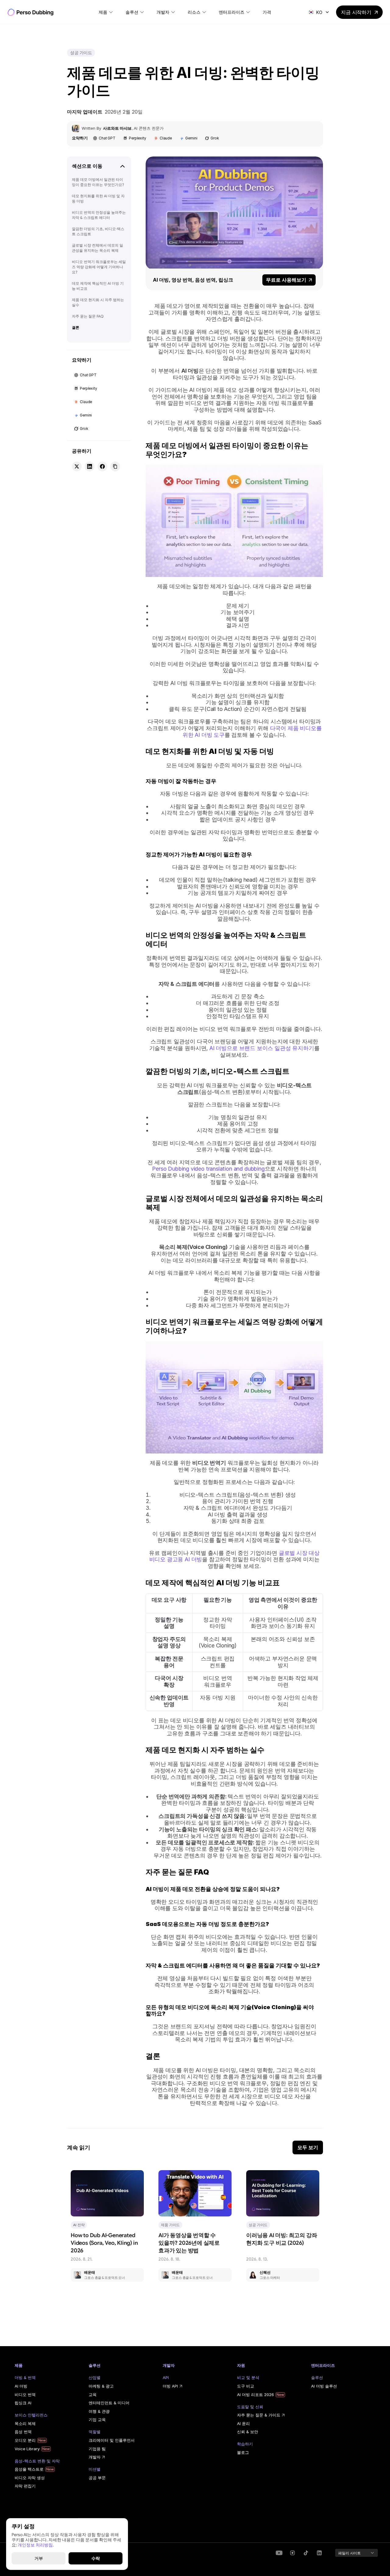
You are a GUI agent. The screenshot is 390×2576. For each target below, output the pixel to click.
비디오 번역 (25, 2395)
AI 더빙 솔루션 (324, 2386)
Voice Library (27, 2449)
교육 (93, 2395)
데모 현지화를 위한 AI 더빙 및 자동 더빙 (98, 199)
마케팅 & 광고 (101, 2386)
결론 (76, 327)
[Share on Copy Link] (115, 466)
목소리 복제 (25, 2423)
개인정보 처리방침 (35, 2545)
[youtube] (279, 2553)
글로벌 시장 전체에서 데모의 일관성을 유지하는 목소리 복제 (97, 248)
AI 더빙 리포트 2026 (255, 2395)
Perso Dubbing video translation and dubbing (208, 1169)
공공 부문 (97, 2478)
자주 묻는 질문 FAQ (88, 316)
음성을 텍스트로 (29, 2469)
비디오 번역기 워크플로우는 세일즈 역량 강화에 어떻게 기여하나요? (99, 267)
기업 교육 (97, 2420)
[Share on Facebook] (102, 466)
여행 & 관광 (99, 2411)
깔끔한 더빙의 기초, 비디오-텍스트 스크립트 (98, 231)
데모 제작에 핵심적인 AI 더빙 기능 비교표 (98, 286)
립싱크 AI (23, 2403)
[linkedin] (292, 2553)
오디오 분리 (25, 2440)
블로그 (243, 2452)
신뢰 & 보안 (248, 2432)
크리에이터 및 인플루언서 (112, 2440)
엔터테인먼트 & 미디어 (109, 2403)
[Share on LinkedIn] (90, 466)
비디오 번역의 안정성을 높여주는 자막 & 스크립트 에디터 (99, 215)
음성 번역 (23, 2432)
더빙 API (170, 2386)
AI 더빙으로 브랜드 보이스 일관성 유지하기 (262, 1048)
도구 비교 (246, 2386)
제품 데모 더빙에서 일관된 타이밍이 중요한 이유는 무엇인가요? (98, 182)
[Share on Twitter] (77, 466)
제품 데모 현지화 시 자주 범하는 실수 (98, 302)
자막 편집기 (25, 2486)
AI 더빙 (21, 2386)
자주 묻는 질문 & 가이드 (259, 2415)
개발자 (95, 2457)
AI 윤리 (243, 2423)
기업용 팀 (97, 2449)
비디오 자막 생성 (30, 2478)
